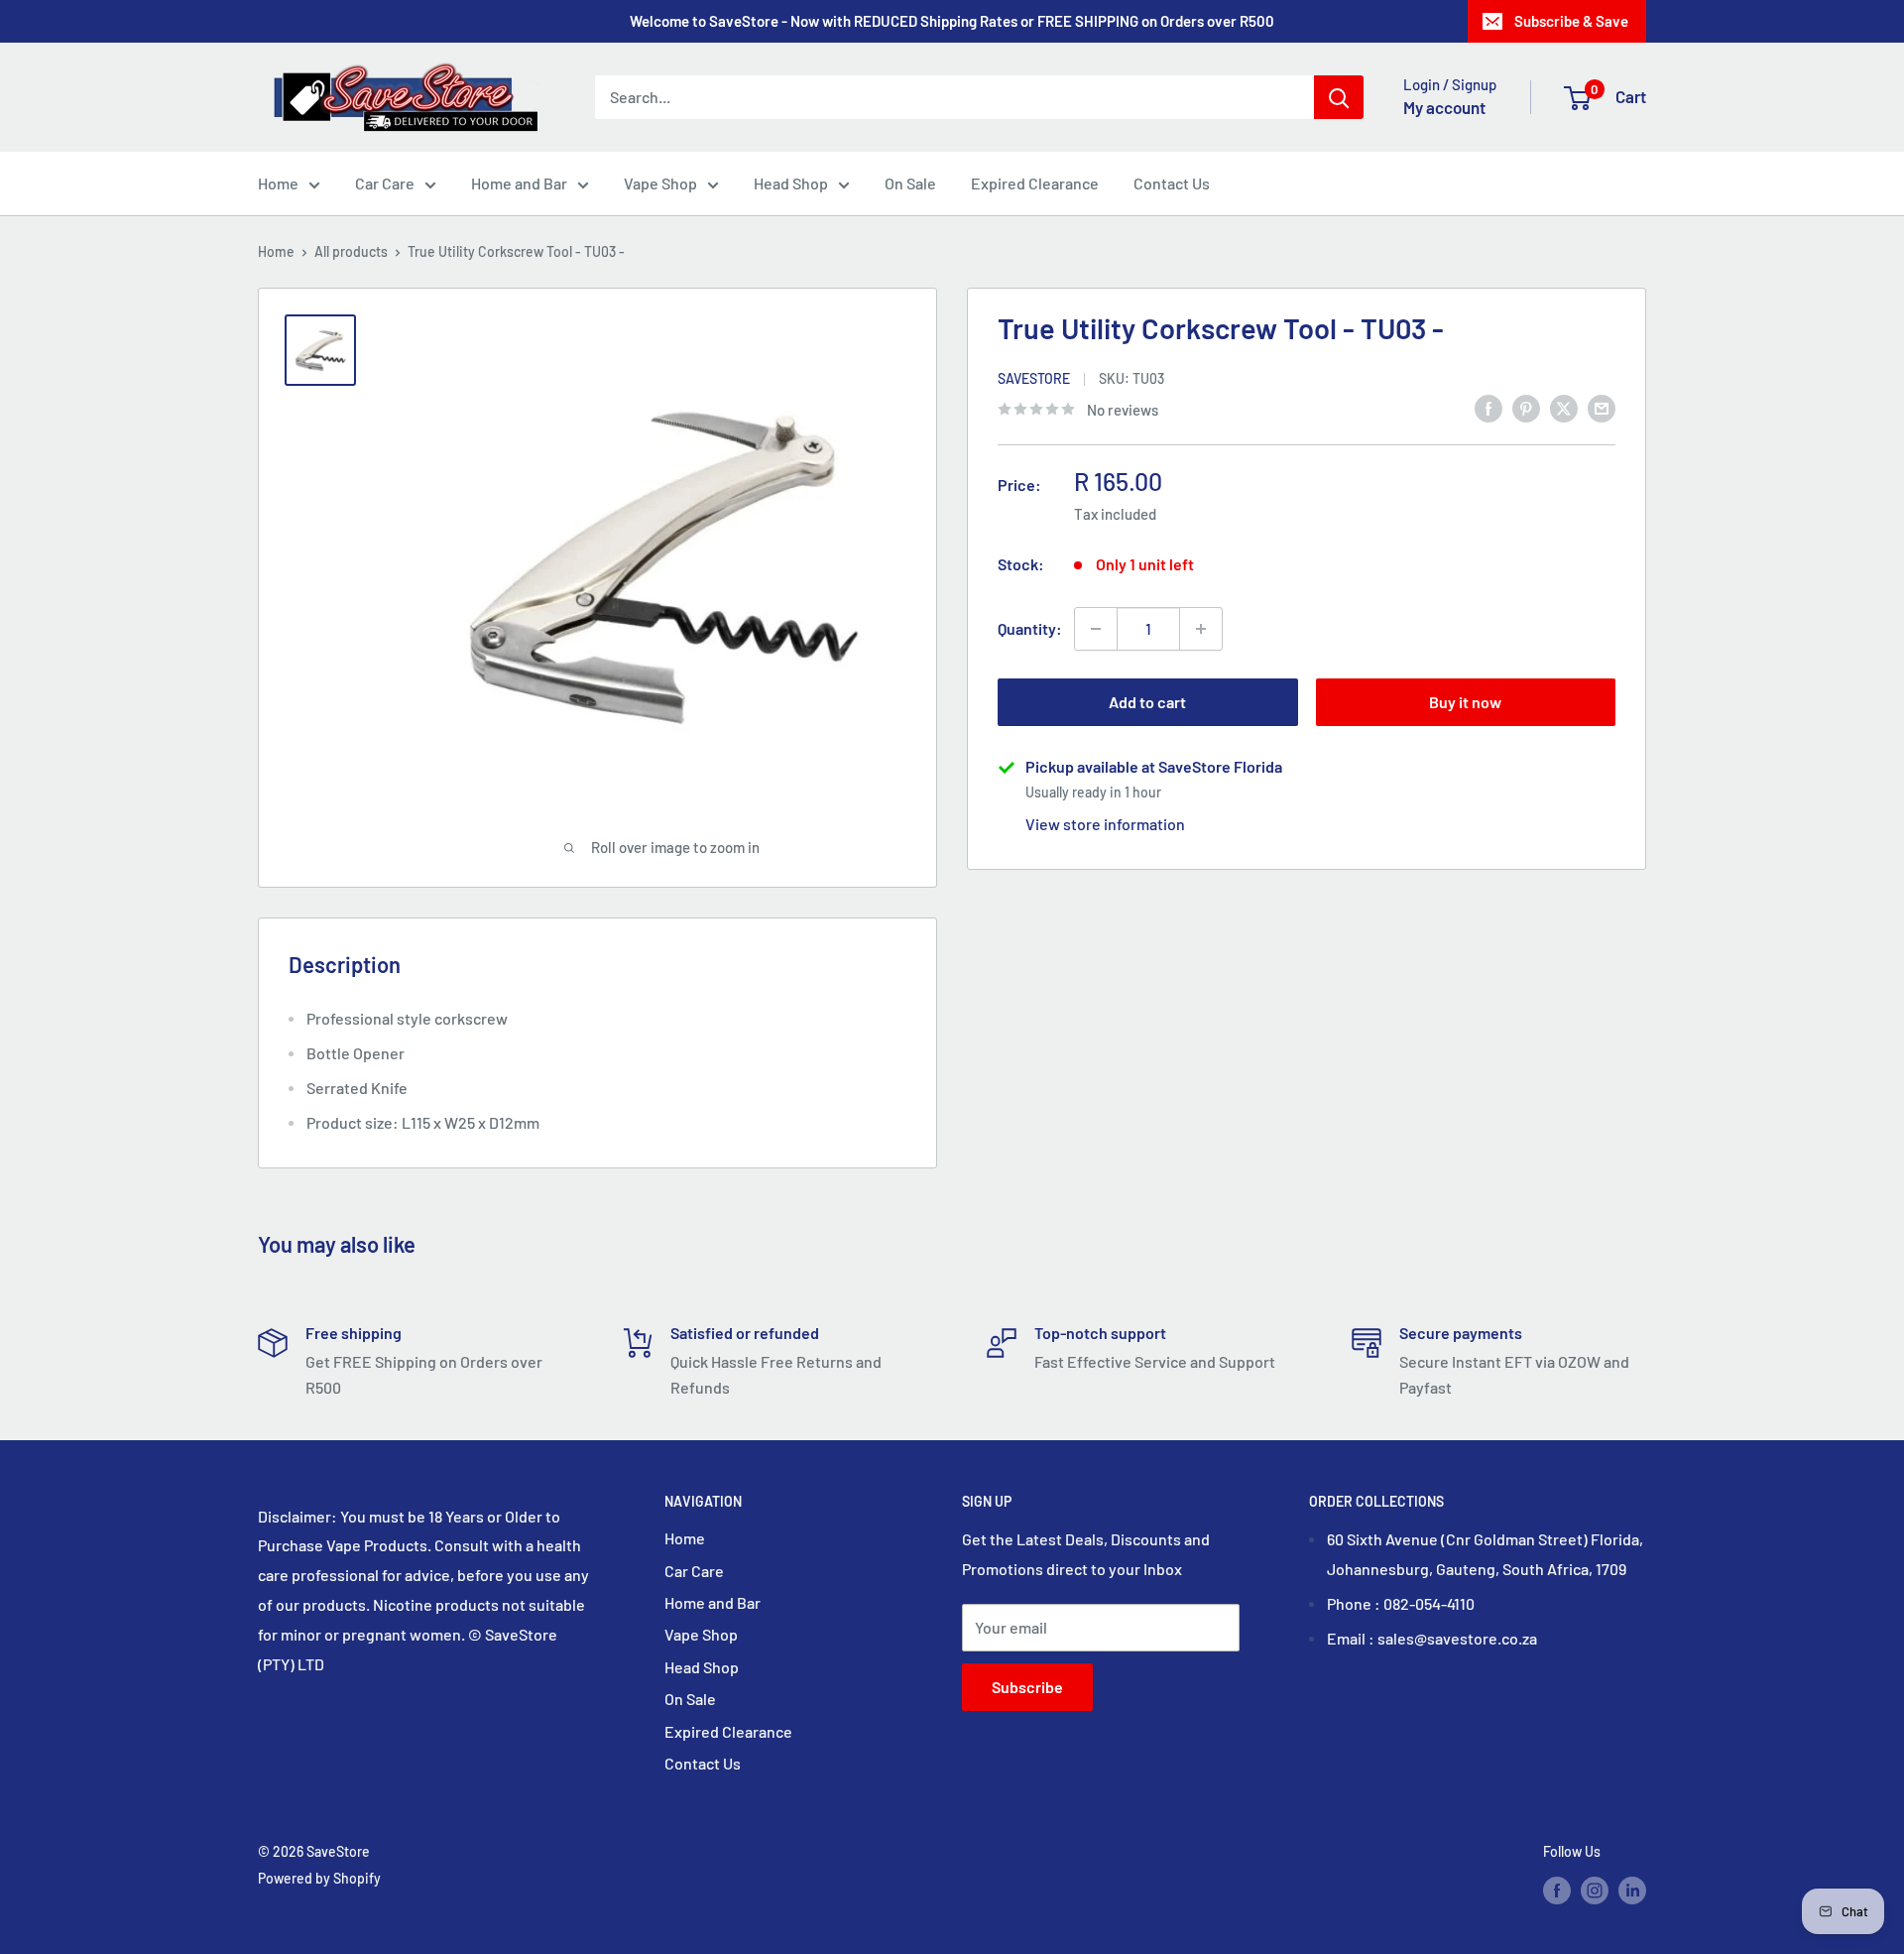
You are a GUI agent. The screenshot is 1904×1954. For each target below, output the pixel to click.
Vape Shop (660, 183)
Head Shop (791, 183)
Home (278, 183)
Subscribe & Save (1571, 21)
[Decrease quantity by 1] (1096, 629)
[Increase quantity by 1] (1201, 629)
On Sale (910, 183)
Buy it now (1465, 702)
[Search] (1339, 97)
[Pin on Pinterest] (1526, 407)
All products (351, 251)
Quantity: (1030, 628)
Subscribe (1027, 1687)
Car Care (385, 183)
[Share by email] (1602, 407)
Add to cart (1147, 702)
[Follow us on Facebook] (1557, 1891)
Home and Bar (519, 183)
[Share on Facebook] (1488, 407)
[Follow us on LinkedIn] (1632, 1891)
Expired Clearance (1035, 183)
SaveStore (1034, 378)
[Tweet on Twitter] (1564, 407)
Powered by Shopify (319, 1878)
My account (1444, 107)
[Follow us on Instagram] (1595, 1891)
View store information (1105, 824)
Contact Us (1172, 183)
